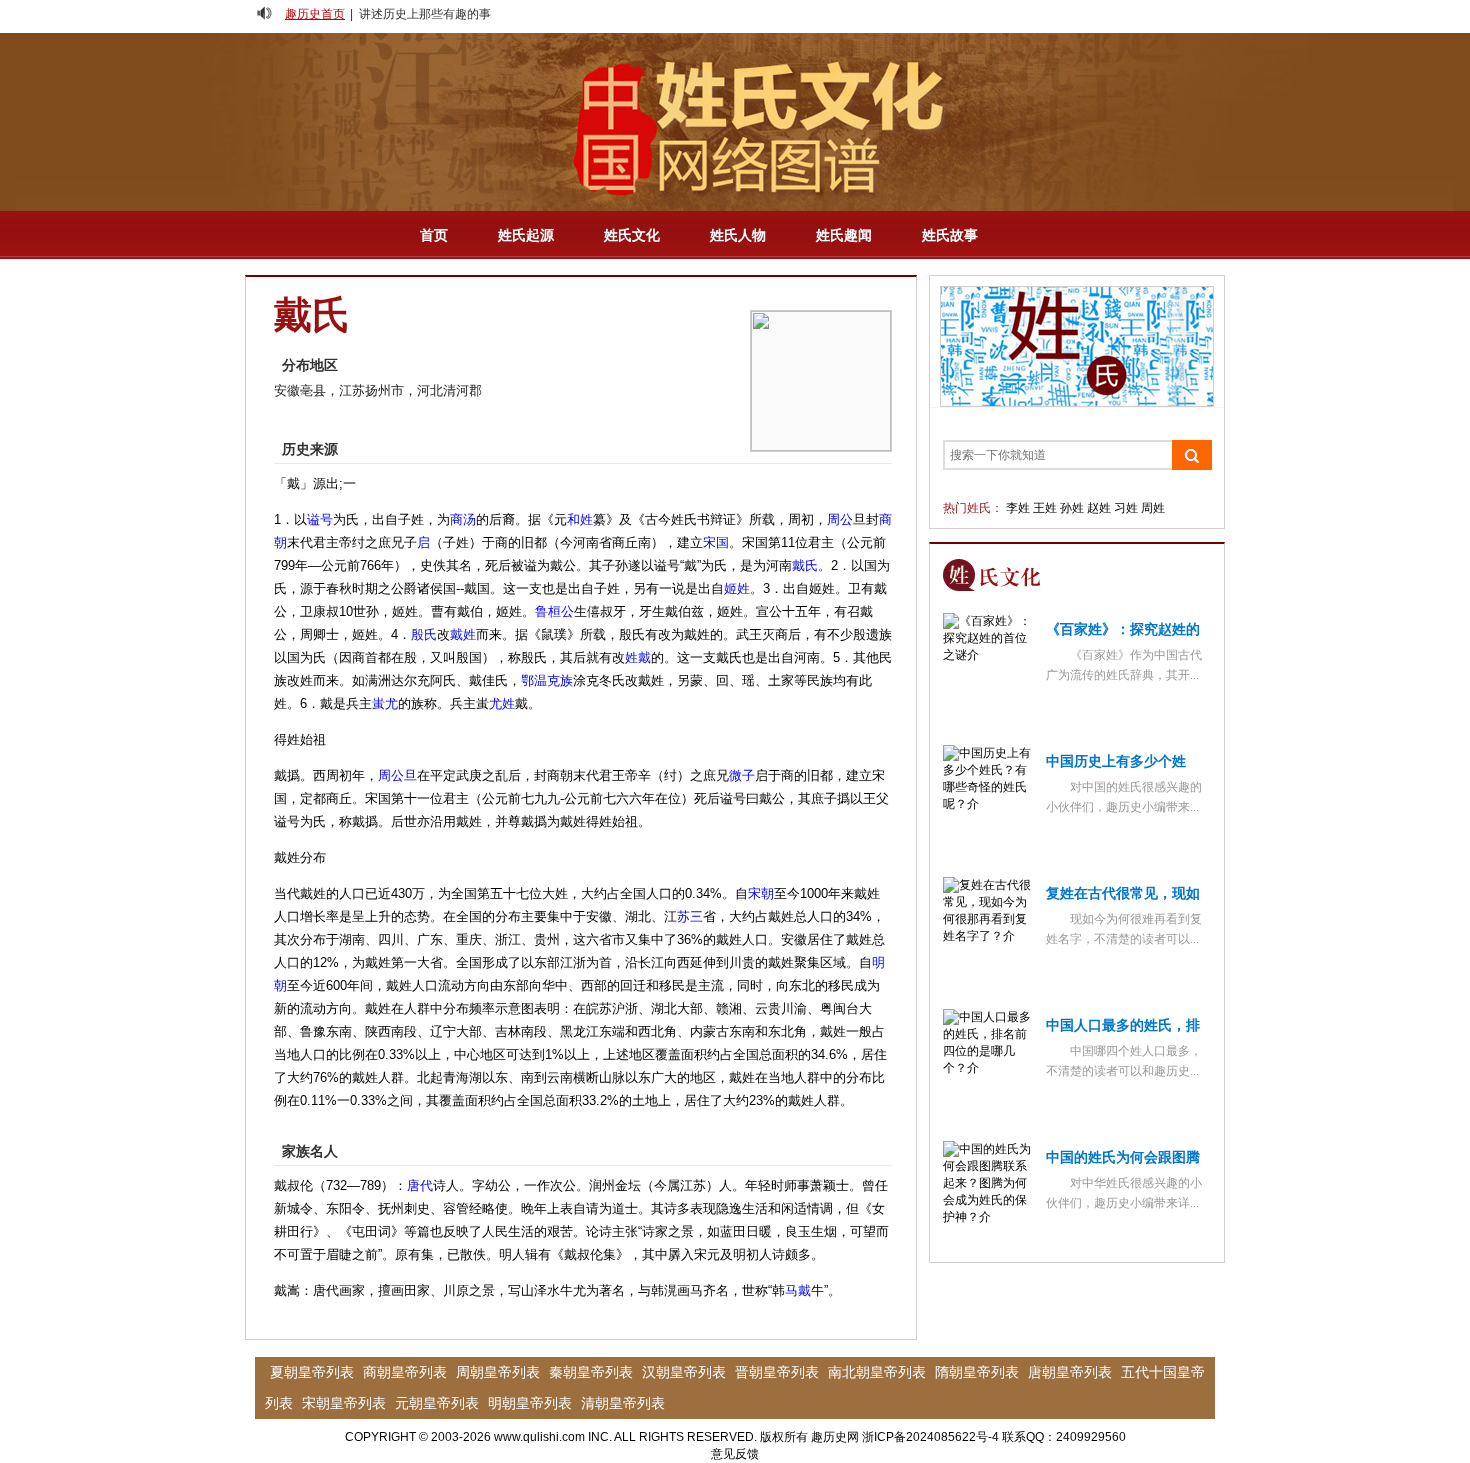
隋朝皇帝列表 (977, 1372)
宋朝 (761, 893)
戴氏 (805, 565)
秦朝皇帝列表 (591, 1372)
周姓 (1153, 508)
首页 (434, 235)
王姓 (1045, 508)
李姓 (1018, 508)
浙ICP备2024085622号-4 (930, 1437)
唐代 (420, 1185)
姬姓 (737, 588)
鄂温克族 (547, 680)
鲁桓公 (554, 611)
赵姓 (1099, 508)
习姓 (1126, 508)
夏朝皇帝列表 (312, 1372)
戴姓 (463, 634)
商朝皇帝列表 (405, 1372)
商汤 (463, 519)
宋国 (716, 542)
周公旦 (397, 775)
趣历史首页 (315, 14)
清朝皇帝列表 (623, 1403)
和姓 (580, 519)
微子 (742, 775)
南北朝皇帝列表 (877, 1372)
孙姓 (1072, 508)
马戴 (798, 1290)
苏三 (690, 916)
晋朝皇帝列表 (777, 1372)
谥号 (320, 519)
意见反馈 (735, 1454)
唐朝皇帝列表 (1070, 1372)
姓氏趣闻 (844, 235)
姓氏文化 (632, 235)
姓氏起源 (526, 235)
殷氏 (424, 634)
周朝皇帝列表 (498, 1372)
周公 (840, 519)
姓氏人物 (738, 235)
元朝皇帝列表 (437, 1403)
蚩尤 (385, 703)
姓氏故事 (950, 235)
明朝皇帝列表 (530, 1403)
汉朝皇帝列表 (684, 1372)
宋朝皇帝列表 (344, 1403)
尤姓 (502, 703)
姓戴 (638, 657)
